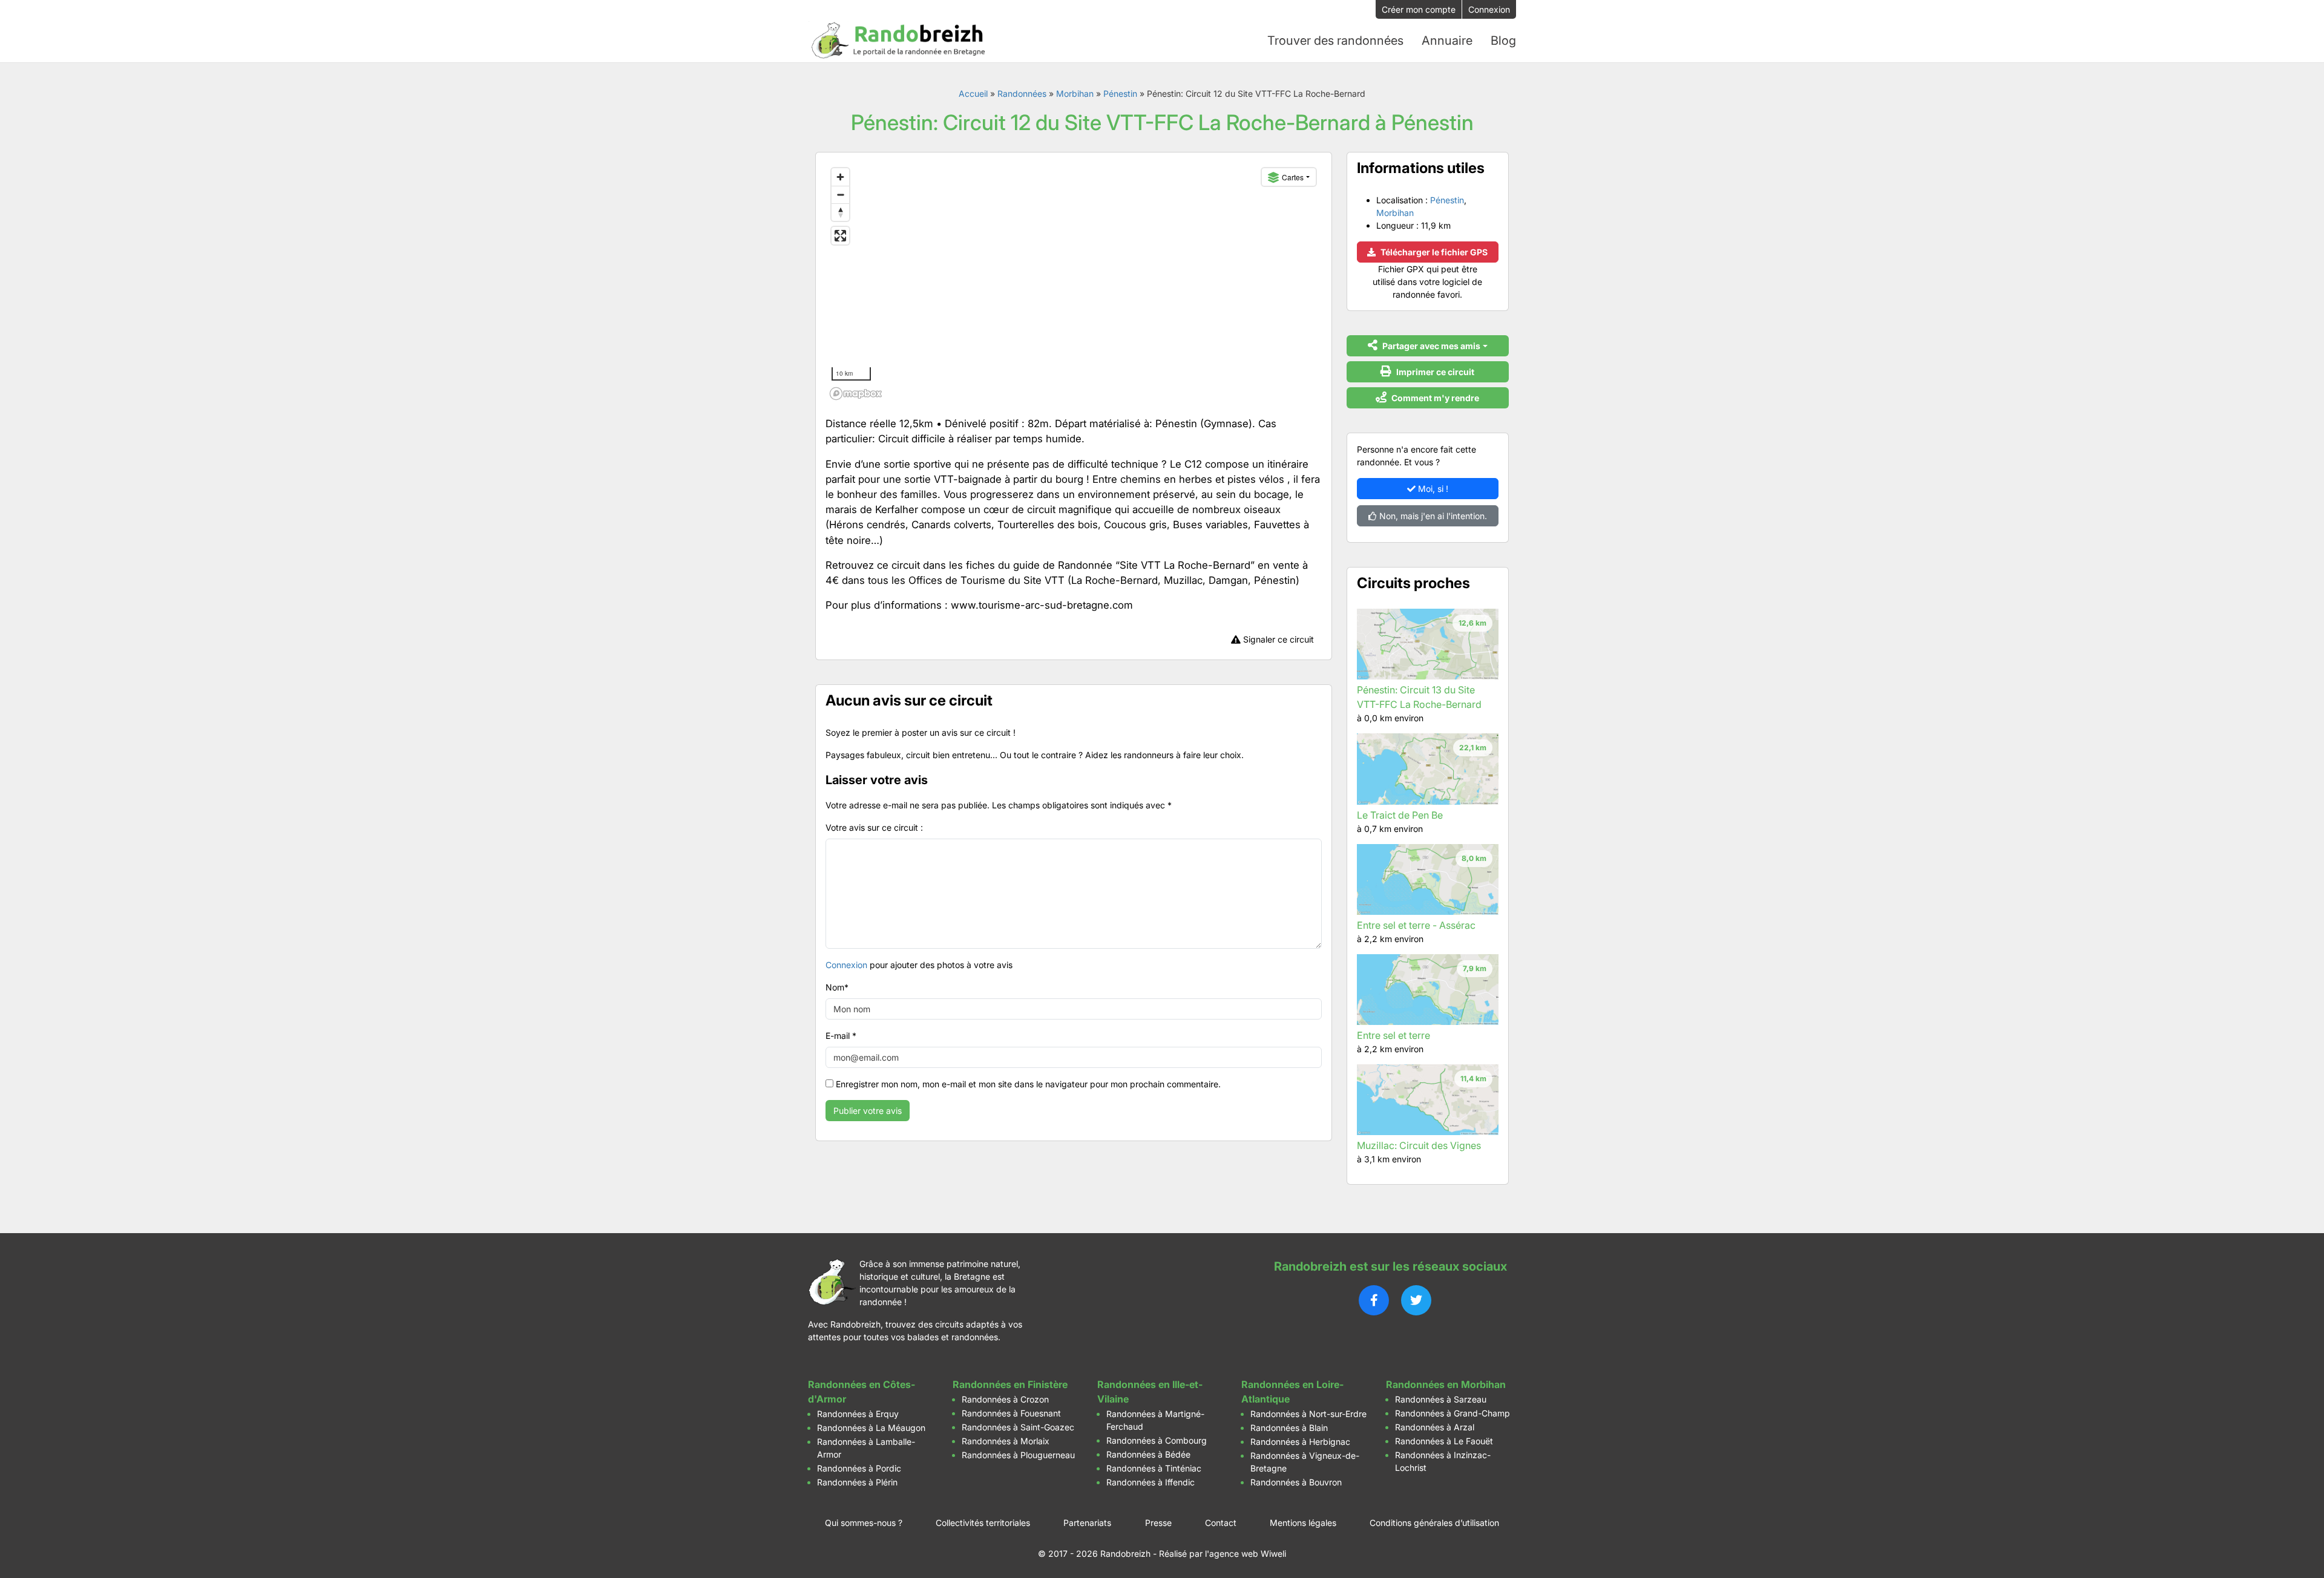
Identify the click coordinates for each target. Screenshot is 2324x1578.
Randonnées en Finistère (1010, 1384)
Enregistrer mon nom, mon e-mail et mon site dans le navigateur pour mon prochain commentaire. (1028, 1084)
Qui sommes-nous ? (864, 1523)
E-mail (841, 1036)
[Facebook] (1374, 1300)
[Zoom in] (840, 177)
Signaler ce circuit (1277, 639)
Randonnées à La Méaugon (871, 1428)
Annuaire (1447, 41)
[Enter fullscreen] (840, 236)
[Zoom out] (840, 195)
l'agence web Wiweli (1246, 1553)
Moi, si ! (1432, 489)
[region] (1074, 283)
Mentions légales (1303, 1523)
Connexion (1489, 9)
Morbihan (1075, 93)
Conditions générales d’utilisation (1434, 1523)
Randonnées (1022, 93)
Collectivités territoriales (983, 1523)
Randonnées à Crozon (1005, 1399)
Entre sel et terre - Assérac (1416, 925)
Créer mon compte (1419, 9)
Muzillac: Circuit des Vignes (1419, 1145)
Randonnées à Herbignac (1300, 1442)
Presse (1158, 1523)
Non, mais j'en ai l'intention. (1432, 516)
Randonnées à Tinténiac (1154, 1468)
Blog (1503, 41)
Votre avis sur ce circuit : (874, 827)
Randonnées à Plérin (857, 1482)
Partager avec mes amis (1430, 346)
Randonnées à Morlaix (1006, 1441)
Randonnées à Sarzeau (1441, 1399)
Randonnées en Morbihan (1446, 1384)
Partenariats (1087, 1523)
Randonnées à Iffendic (1151, 1482)
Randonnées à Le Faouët (1444, 1441)
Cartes (1293, 177)
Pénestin (1120, 93)
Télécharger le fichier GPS (1433, 252)
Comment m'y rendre (1434, 398)
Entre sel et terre (1393, 1035)
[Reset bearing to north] (840, 212)
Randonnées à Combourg (1157, 1440)
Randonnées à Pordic (859, 1468)
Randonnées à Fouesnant (1011, 1413)
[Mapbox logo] (856, 394)
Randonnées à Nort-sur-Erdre (1308, 1414)
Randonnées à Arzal (1435, 1427)
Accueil (973, 93)
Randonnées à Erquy (858, 1414)
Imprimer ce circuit (1434, 372)
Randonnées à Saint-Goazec (1018, 1427)
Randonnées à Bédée (1148, 1454)
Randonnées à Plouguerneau (1018, 1455)
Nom (837, 987)
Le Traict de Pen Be (1400, 815)
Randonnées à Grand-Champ (1452, 1413)
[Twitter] (1416, 1300)
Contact (1221, 1523)
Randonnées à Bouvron (1296, 1482)
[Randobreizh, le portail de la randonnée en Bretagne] (899, 41)
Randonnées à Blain (1289, 1428)
